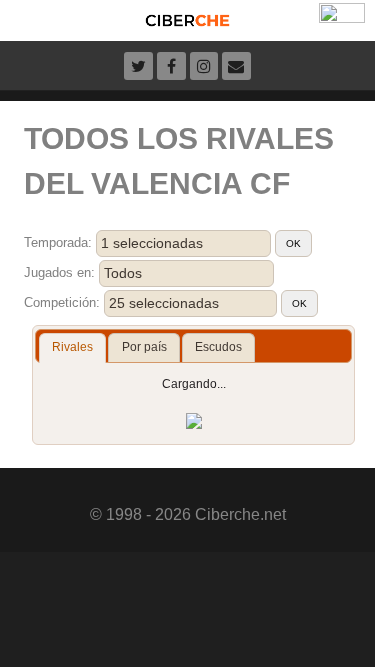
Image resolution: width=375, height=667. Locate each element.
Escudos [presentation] (218, 347)
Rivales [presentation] (72, 347)
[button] (293, 243)
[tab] (72, 348)
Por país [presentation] (144, 347)
